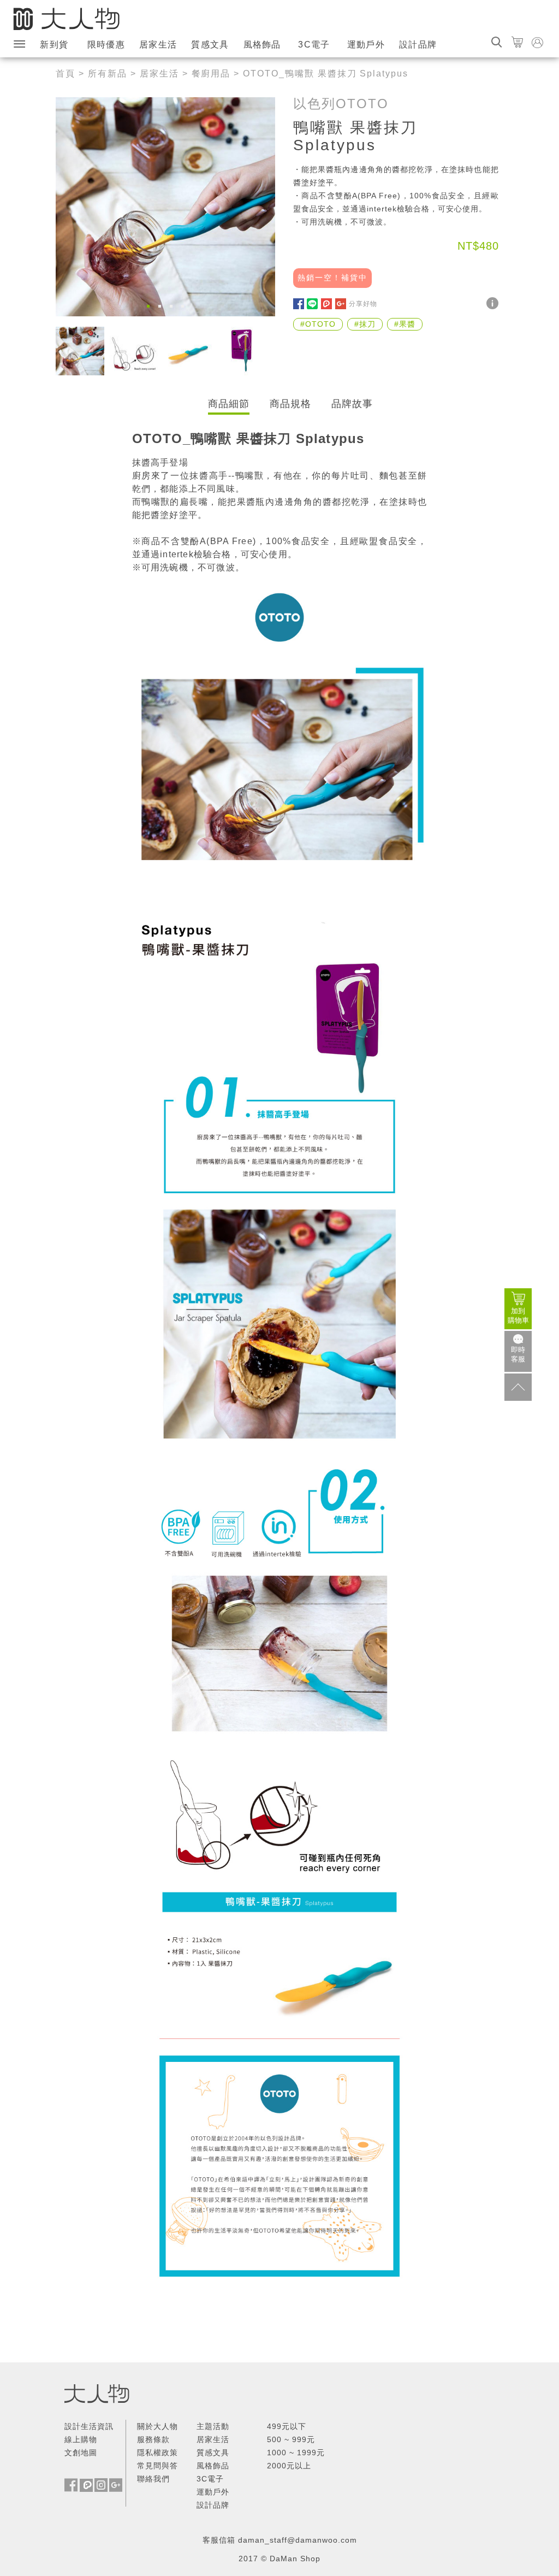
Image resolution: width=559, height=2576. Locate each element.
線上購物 (81, 2439)
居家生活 (158, 45)
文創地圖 (81, 2453)
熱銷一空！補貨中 (332, 278)
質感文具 (210, 45)
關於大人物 (157, 2426)
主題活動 (213, 2426)
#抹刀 (365, 324)
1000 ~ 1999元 (296, 2453)
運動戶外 (366, 45)
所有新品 (108, 73)
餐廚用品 (211, 73)
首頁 (66, 73)
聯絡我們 (153, 2479)
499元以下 (287, 2426)
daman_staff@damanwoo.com (298, 2540)
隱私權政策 (157, 2453)
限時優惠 (106, 45)
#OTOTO (318, 324)
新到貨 (54, 45)
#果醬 (405, 324)
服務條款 (153, 2439)
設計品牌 (418, 45)
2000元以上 (289, 2466)
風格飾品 (262, 45)
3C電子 (314, 45)
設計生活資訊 (89, 2426)
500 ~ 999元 (291, 2439)
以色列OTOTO (341, 104)
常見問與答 (157, 2466)
